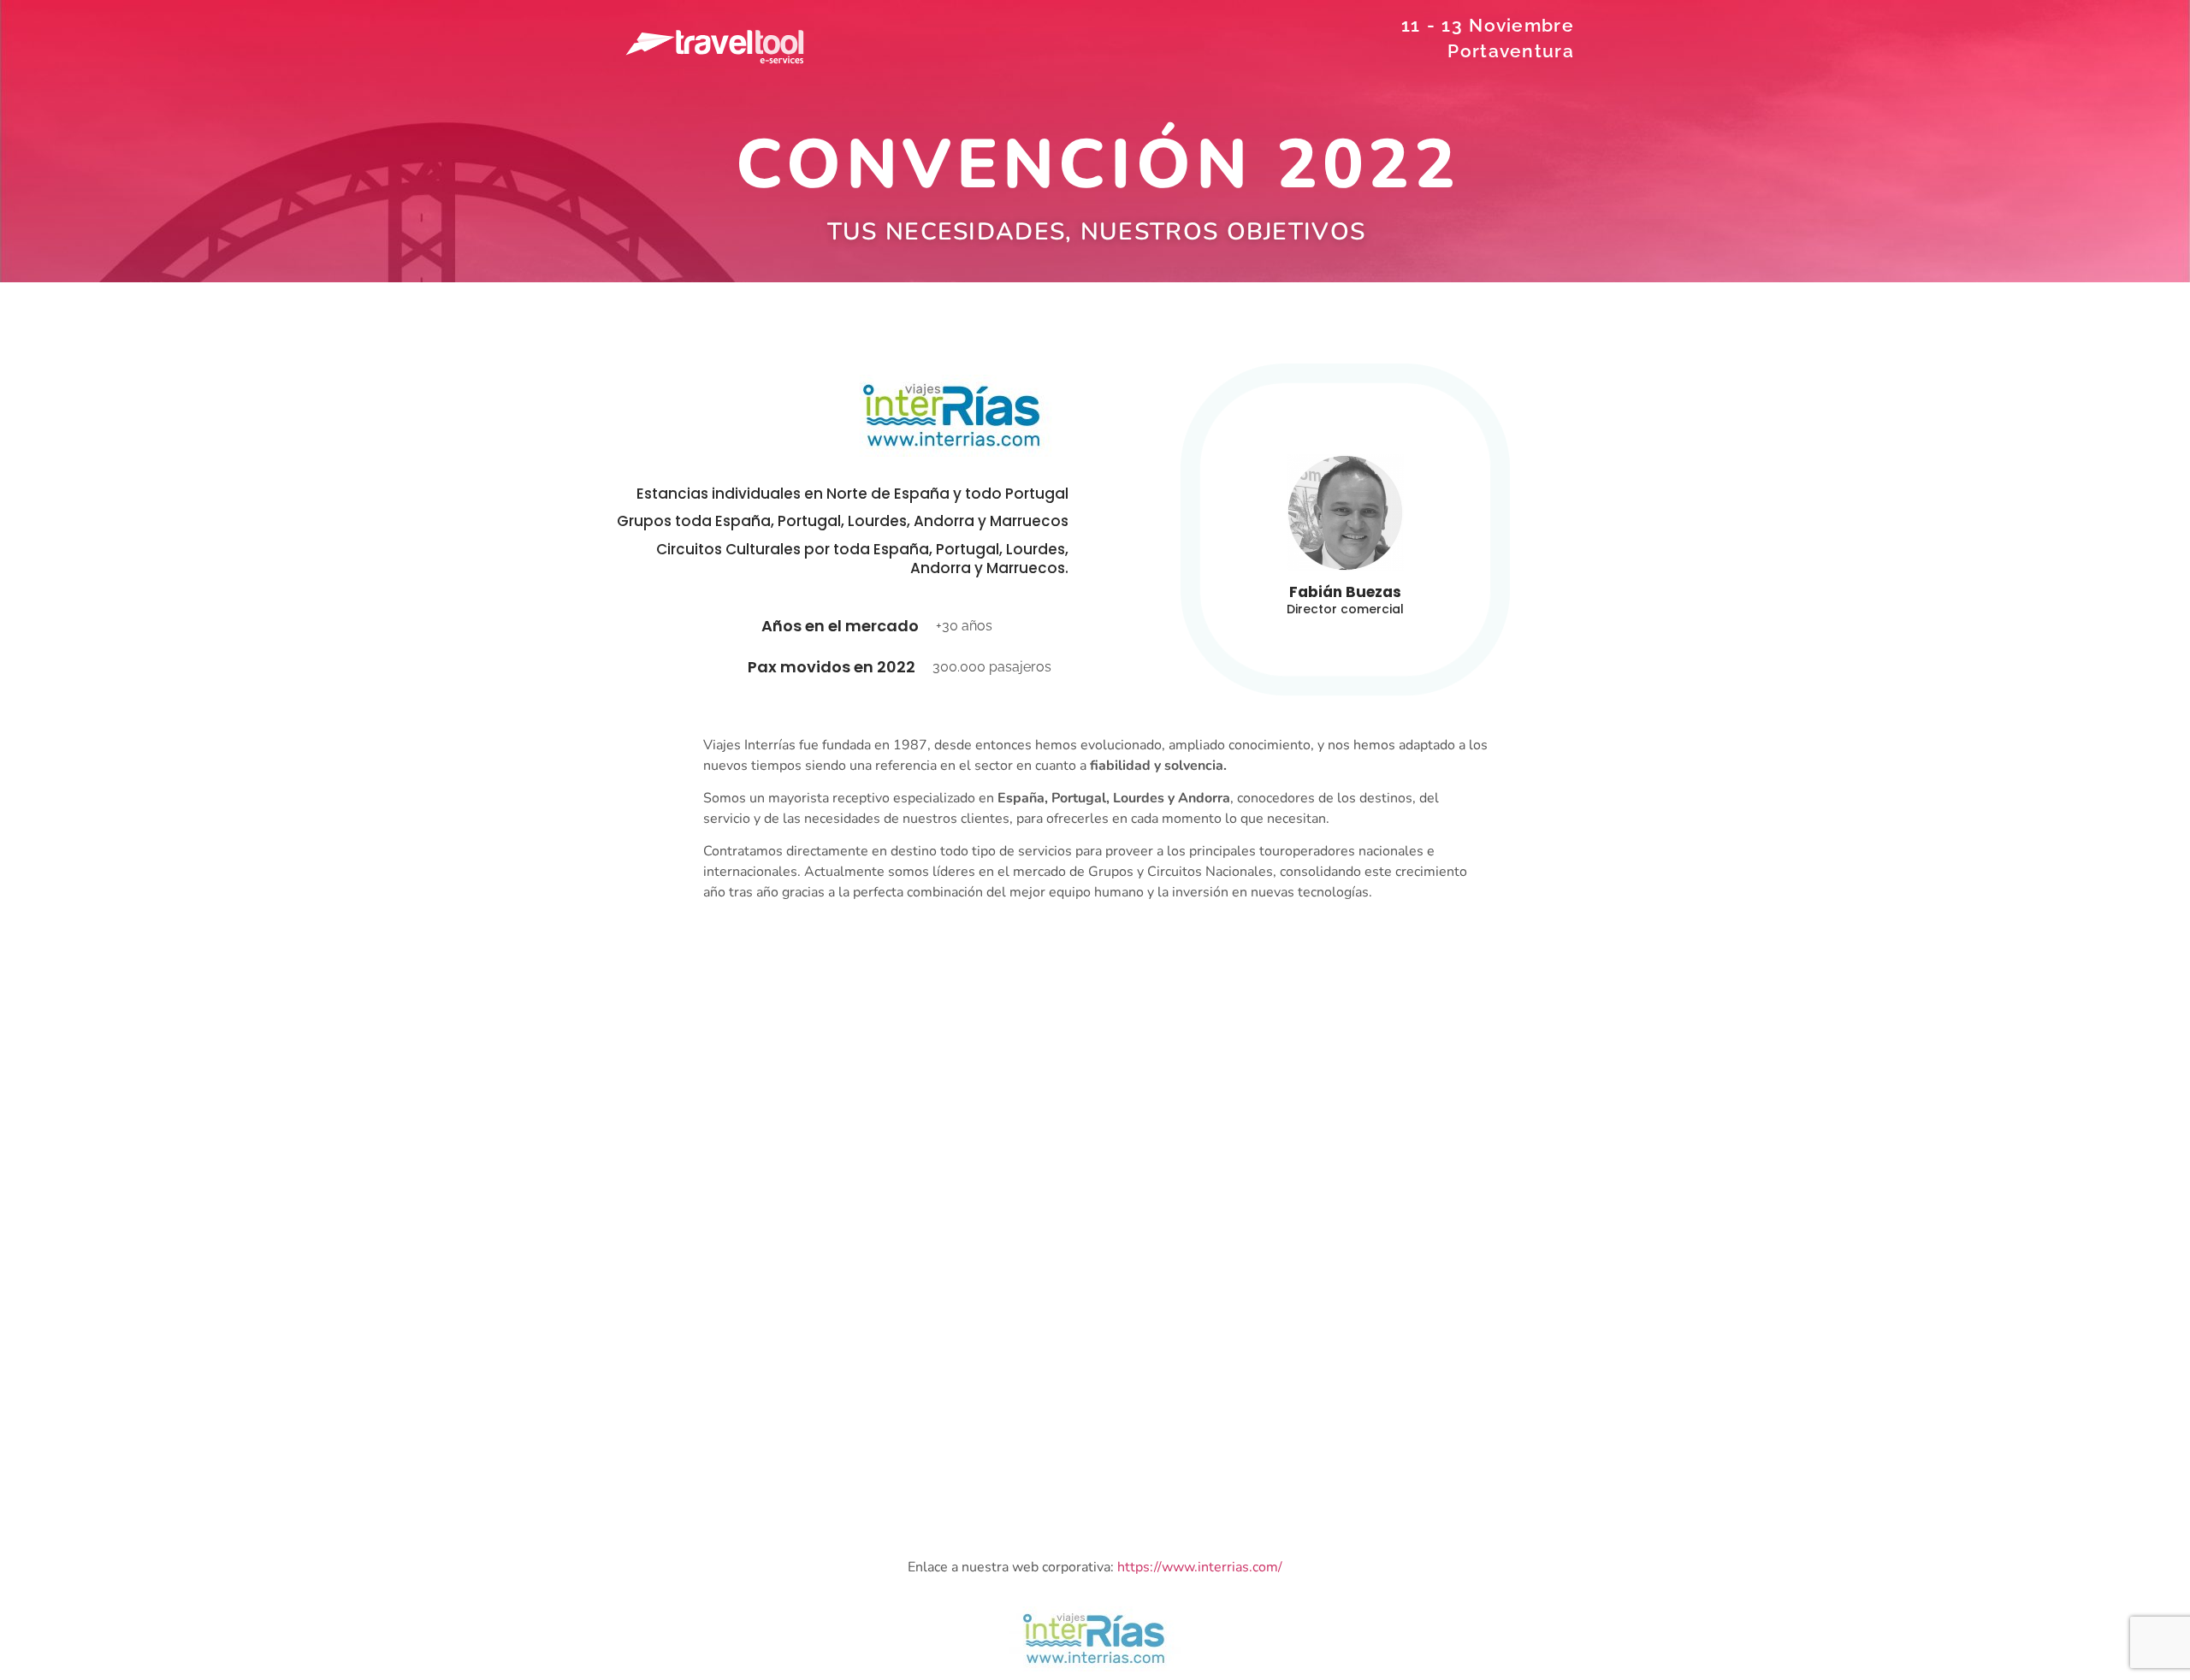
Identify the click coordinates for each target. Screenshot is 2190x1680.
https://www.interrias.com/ (1200, 1567)
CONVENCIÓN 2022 (1098, 165)
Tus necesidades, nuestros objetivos (1096, 232)
